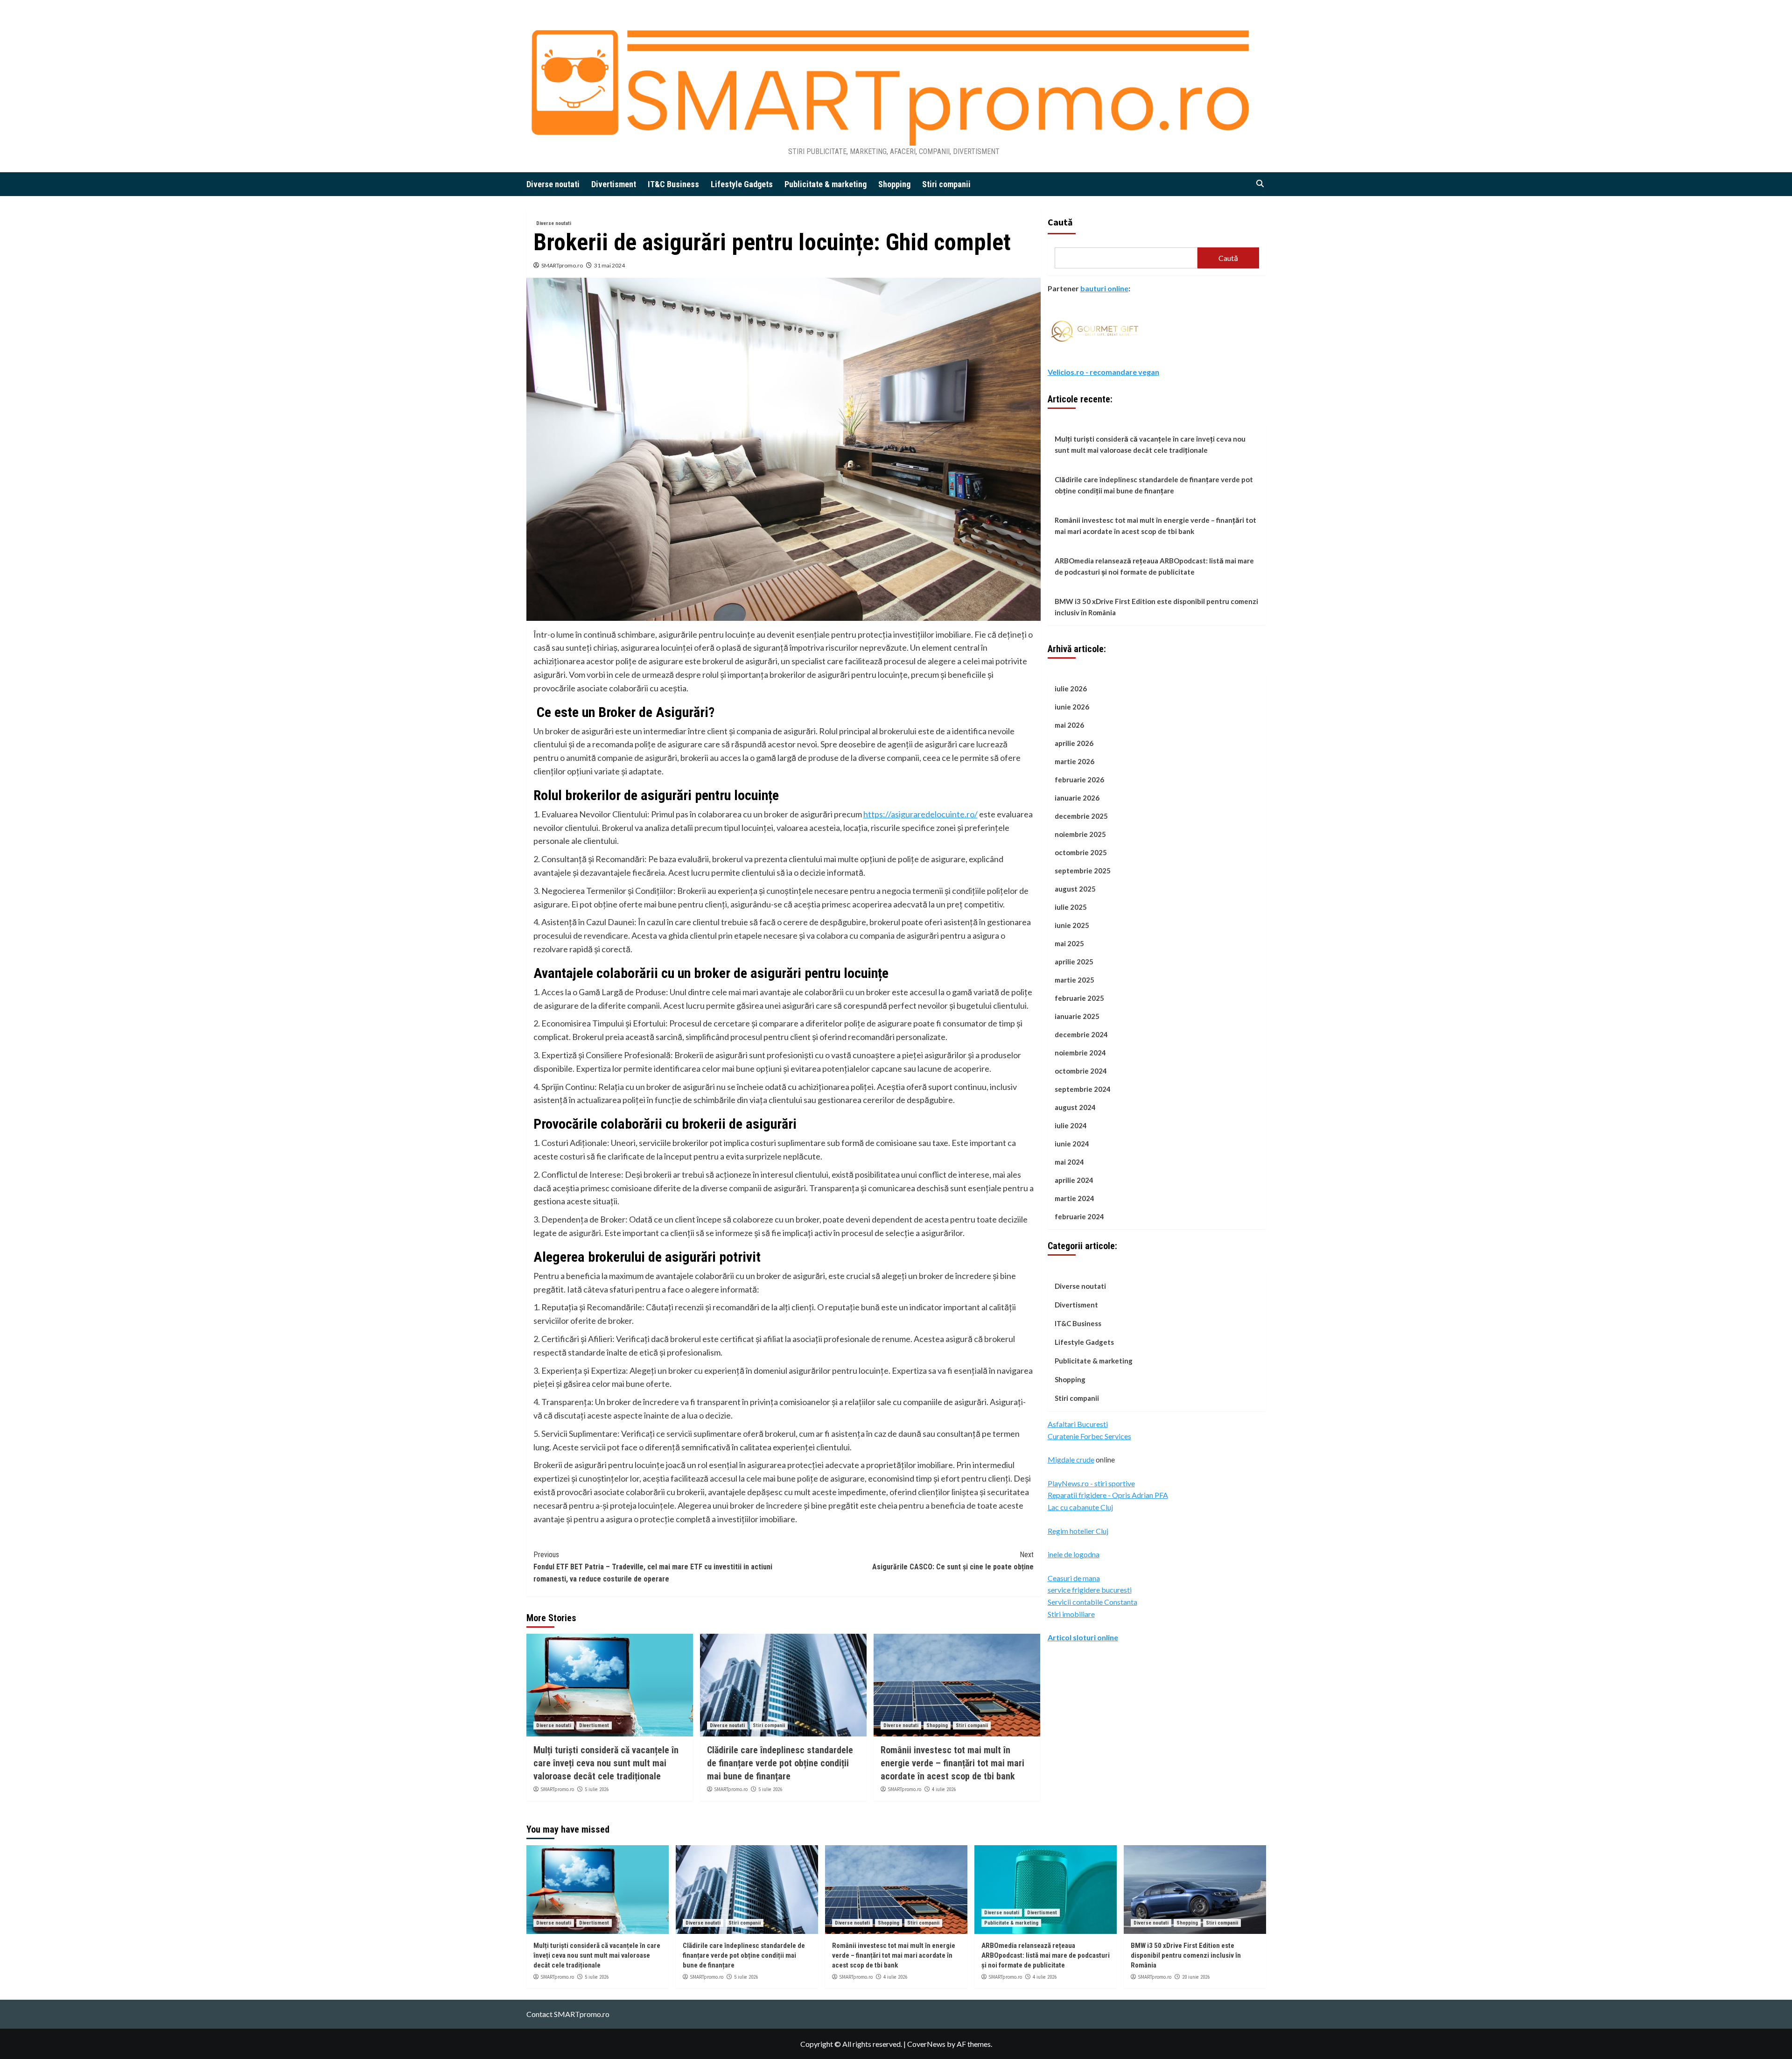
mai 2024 (1069, 1162)
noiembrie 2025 (1080, 834)
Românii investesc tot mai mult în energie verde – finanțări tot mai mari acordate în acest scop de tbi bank (952, 1763)
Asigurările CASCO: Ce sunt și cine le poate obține (953, 1561)
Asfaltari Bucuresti (1078, 1423)
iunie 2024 (1072, 1144)
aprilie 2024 (1074, 1180)
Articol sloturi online (1083, 1637)
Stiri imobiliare (1071, 1613)
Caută (1060, 222)
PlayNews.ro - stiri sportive (1091, 1483)
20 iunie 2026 (1196, 1977)
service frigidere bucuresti (1090, 1590)
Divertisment (614, 184)
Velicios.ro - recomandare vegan (1103, 371)
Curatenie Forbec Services (1089, 1436)
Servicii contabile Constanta (1092, 1601)
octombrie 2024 (1081, 1071)
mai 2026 (1069, 725)
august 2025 (1075, 889)
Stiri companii (946, 184)
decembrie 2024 (1081, 1034)
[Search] (1260, 184)
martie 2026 (1074, 761)
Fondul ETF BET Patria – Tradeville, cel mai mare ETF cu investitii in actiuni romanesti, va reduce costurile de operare (653, 1567)
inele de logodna (1074, 1554)
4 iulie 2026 (944, 1789)
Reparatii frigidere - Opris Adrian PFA (1108, 1495)
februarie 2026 (1079, 780)
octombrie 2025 (1081, 852)
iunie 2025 (1072, 925)
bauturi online (1104, 288)
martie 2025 (1074, 980)
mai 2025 (1069, 943)
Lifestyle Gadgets (742, 184)
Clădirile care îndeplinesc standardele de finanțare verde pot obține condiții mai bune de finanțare (780, 1763)
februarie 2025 (1079, 998)
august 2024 (1075, 1107)
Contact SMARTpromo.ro (568, 2014)
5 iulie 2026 (597, 1789)
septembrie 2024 (1083, 1089)
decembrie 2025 (1081, 816)
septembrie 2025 (1083, 871)
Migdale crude (1071, 1459)
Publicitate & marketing (826, 184)
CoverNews (926, 2044)
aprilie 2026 (1074, 743)
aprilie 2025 (1074, 962)
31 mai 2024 (609, 265)
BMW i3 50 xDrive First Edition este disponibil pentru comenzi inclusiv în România (1156, 607)
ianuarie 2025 (1077, 1016)
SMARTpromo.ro (562, 265)
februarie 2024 (1079, 1216)
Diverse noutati (553, 184)
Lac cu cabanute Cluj (1080, 1507)
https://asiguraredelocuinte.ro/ (920, 814)
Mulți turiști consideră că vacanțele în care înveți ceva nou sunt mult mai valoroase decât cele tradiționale (606, 1763)
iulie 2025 (1071, 907)
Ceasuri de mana (1074, 1578)
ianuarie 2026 (1077, 798)
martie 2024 (1074, 1198)
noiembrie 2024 (1080, 1053)
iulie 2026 (1071, 689)
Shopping (894, 184)
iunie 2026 (1072, 707)
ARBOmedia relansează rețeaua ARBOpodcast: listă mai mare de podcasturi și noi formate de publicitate (1154, 566)
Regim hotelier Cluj (1078, 1530)
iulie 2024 (1071, 1125)
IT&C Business (673, 184)
